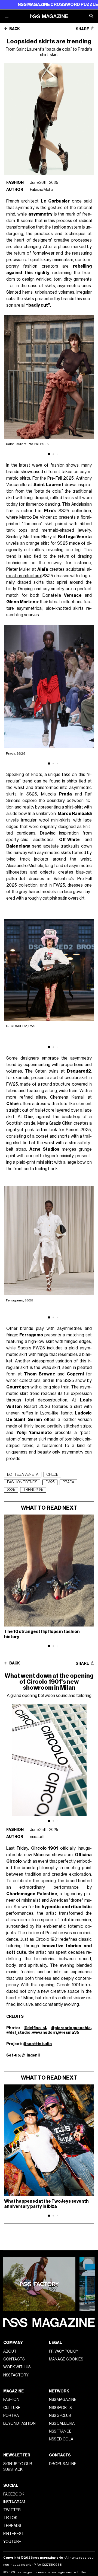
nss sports (60, 2408)
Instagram (14, 2502)
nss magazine (63, 2400)
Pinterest (14, 2534)
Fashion (15, 183)
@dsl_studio (18, 2033)
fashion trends (22, 1482)
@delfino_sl (35, 2028)
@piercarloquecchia (71, 2028)
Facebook (14, 2494)
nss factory (16, 2375)
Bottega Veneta (23, 1475)
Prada (68, 1482)
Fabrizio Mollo (41, 190)
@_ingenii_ (31, 2055)
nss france (60, 2431)
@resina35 (69, 2033)
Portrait (13, 2416)
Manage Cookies (66, 2359)
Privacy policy (64, 2351)
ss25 (11, 1490)
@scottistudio (37, 2044)
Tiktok (10, 2518)
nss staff (37, 1837)
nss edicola (61, 2439)
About (10, 2351)
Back (14, 29)
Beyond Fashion (19, 2423)
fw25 (50, 1482)
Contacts (14, 2359)
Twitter (12, 2510)
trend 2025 (33, 1490)
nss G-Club (60, 2416)
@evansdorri (45, 2033)
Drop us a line (63, 2464)
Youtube (12, 2542)
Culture (12, 2408)
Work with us (17, 2367)
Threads (12, 2526)
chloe (52, 1475)
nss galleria (62, 2423)
